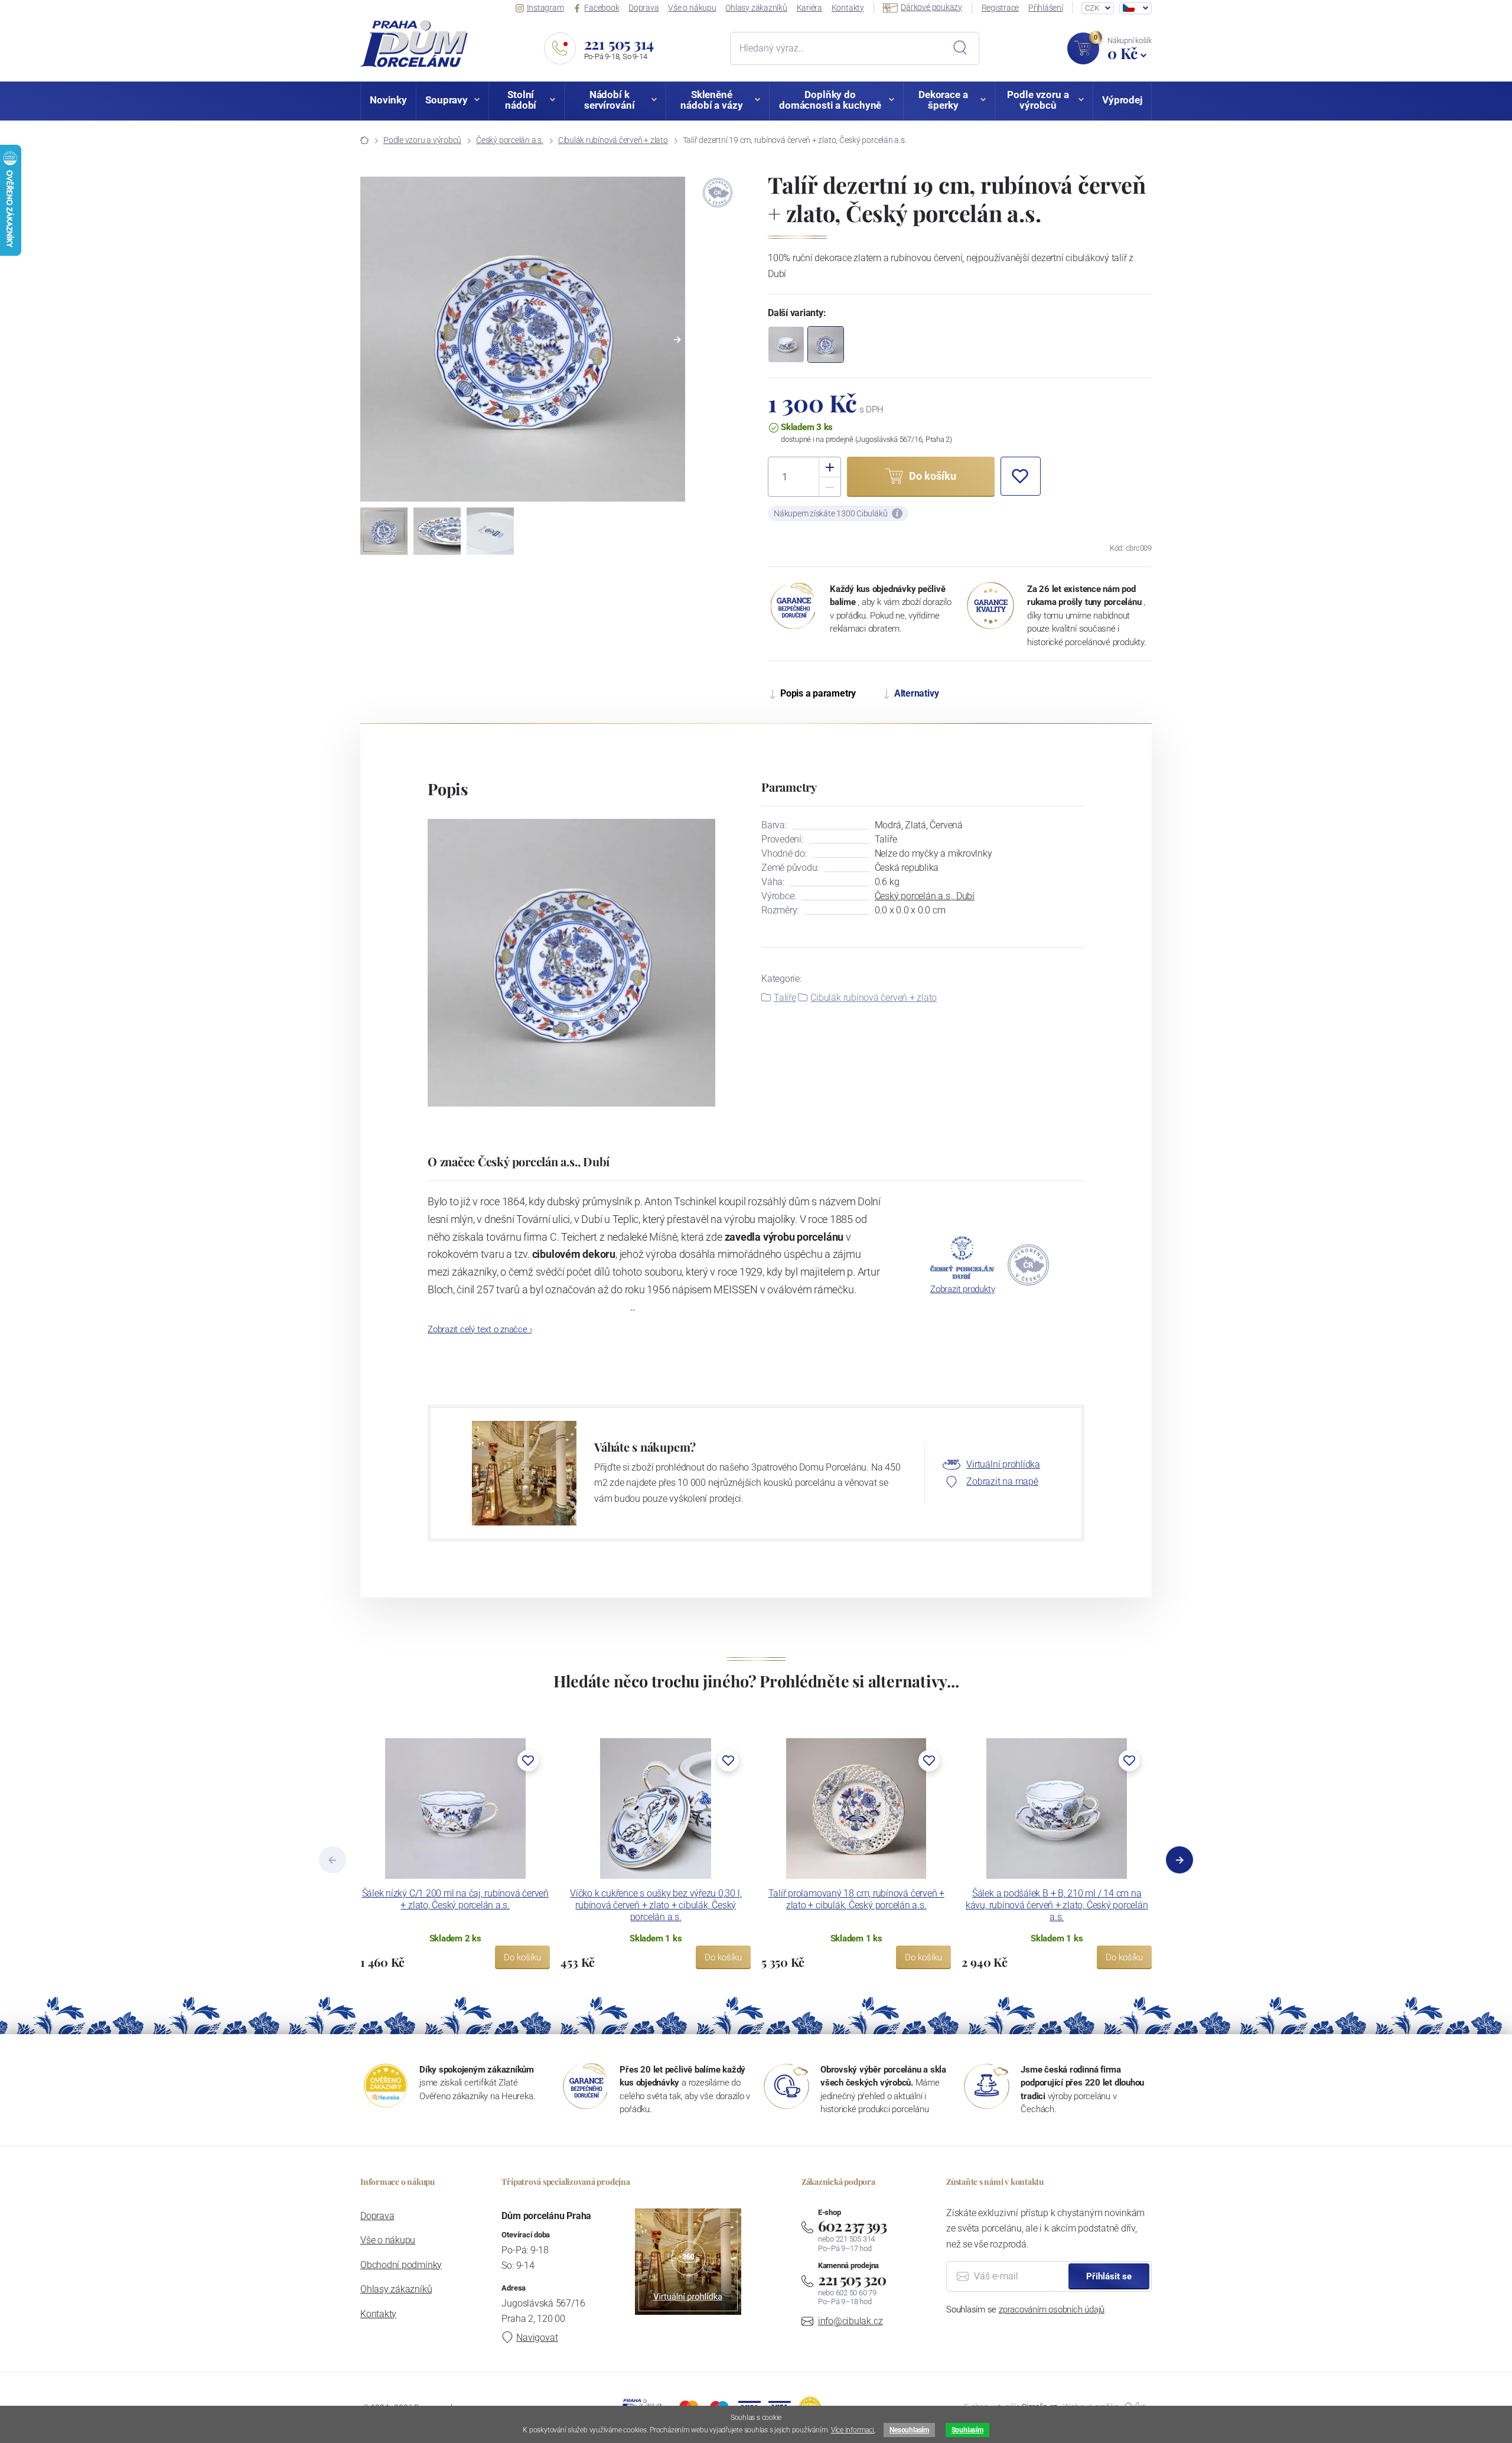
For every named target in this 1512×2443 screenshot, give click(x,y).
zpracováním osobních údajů (1052, 2309)
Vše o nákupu (692, 8)
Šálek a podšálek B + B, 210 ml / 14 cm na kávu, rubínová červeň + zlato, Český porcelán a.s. (1057, 1905)
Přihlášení (1046, 8)
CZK (1092, 8)
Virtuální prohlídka (1003, 1464)
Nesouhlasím (909, 2430)
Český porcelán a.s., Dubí (925, 896)
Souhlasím (967, 2430)
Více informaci (853, 2430)
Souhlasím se (1025, 2309)
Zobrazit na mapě (1002, 1481)
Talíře (785, 998)
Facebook (602, 8)
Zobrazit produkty (962, 1289)
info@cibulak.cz (850, 2321)
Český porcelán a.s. (510, 140)
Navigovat (537, 2338)
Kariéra (809, 8)
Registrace (1001, 8)
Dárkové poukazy (931, 7)
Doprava (643, 8)
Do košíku (522, 1957)
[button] (677, 340)
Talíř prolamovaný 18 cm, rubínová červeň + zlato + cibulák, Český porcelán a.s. (856, 1899)
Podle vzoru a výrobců (422, 140)
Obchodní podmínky (401, 2265)
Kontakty (848, 8)
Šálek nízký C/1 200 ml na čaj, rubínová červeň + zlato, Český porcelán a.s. (455, 1899)
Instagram (545, 8)
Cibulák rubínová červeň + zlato (613, 140)
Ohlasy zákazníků (756, 8)
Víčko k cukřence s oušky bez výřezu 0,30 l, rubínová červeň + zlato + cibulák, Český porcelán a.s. (656, 1905)
